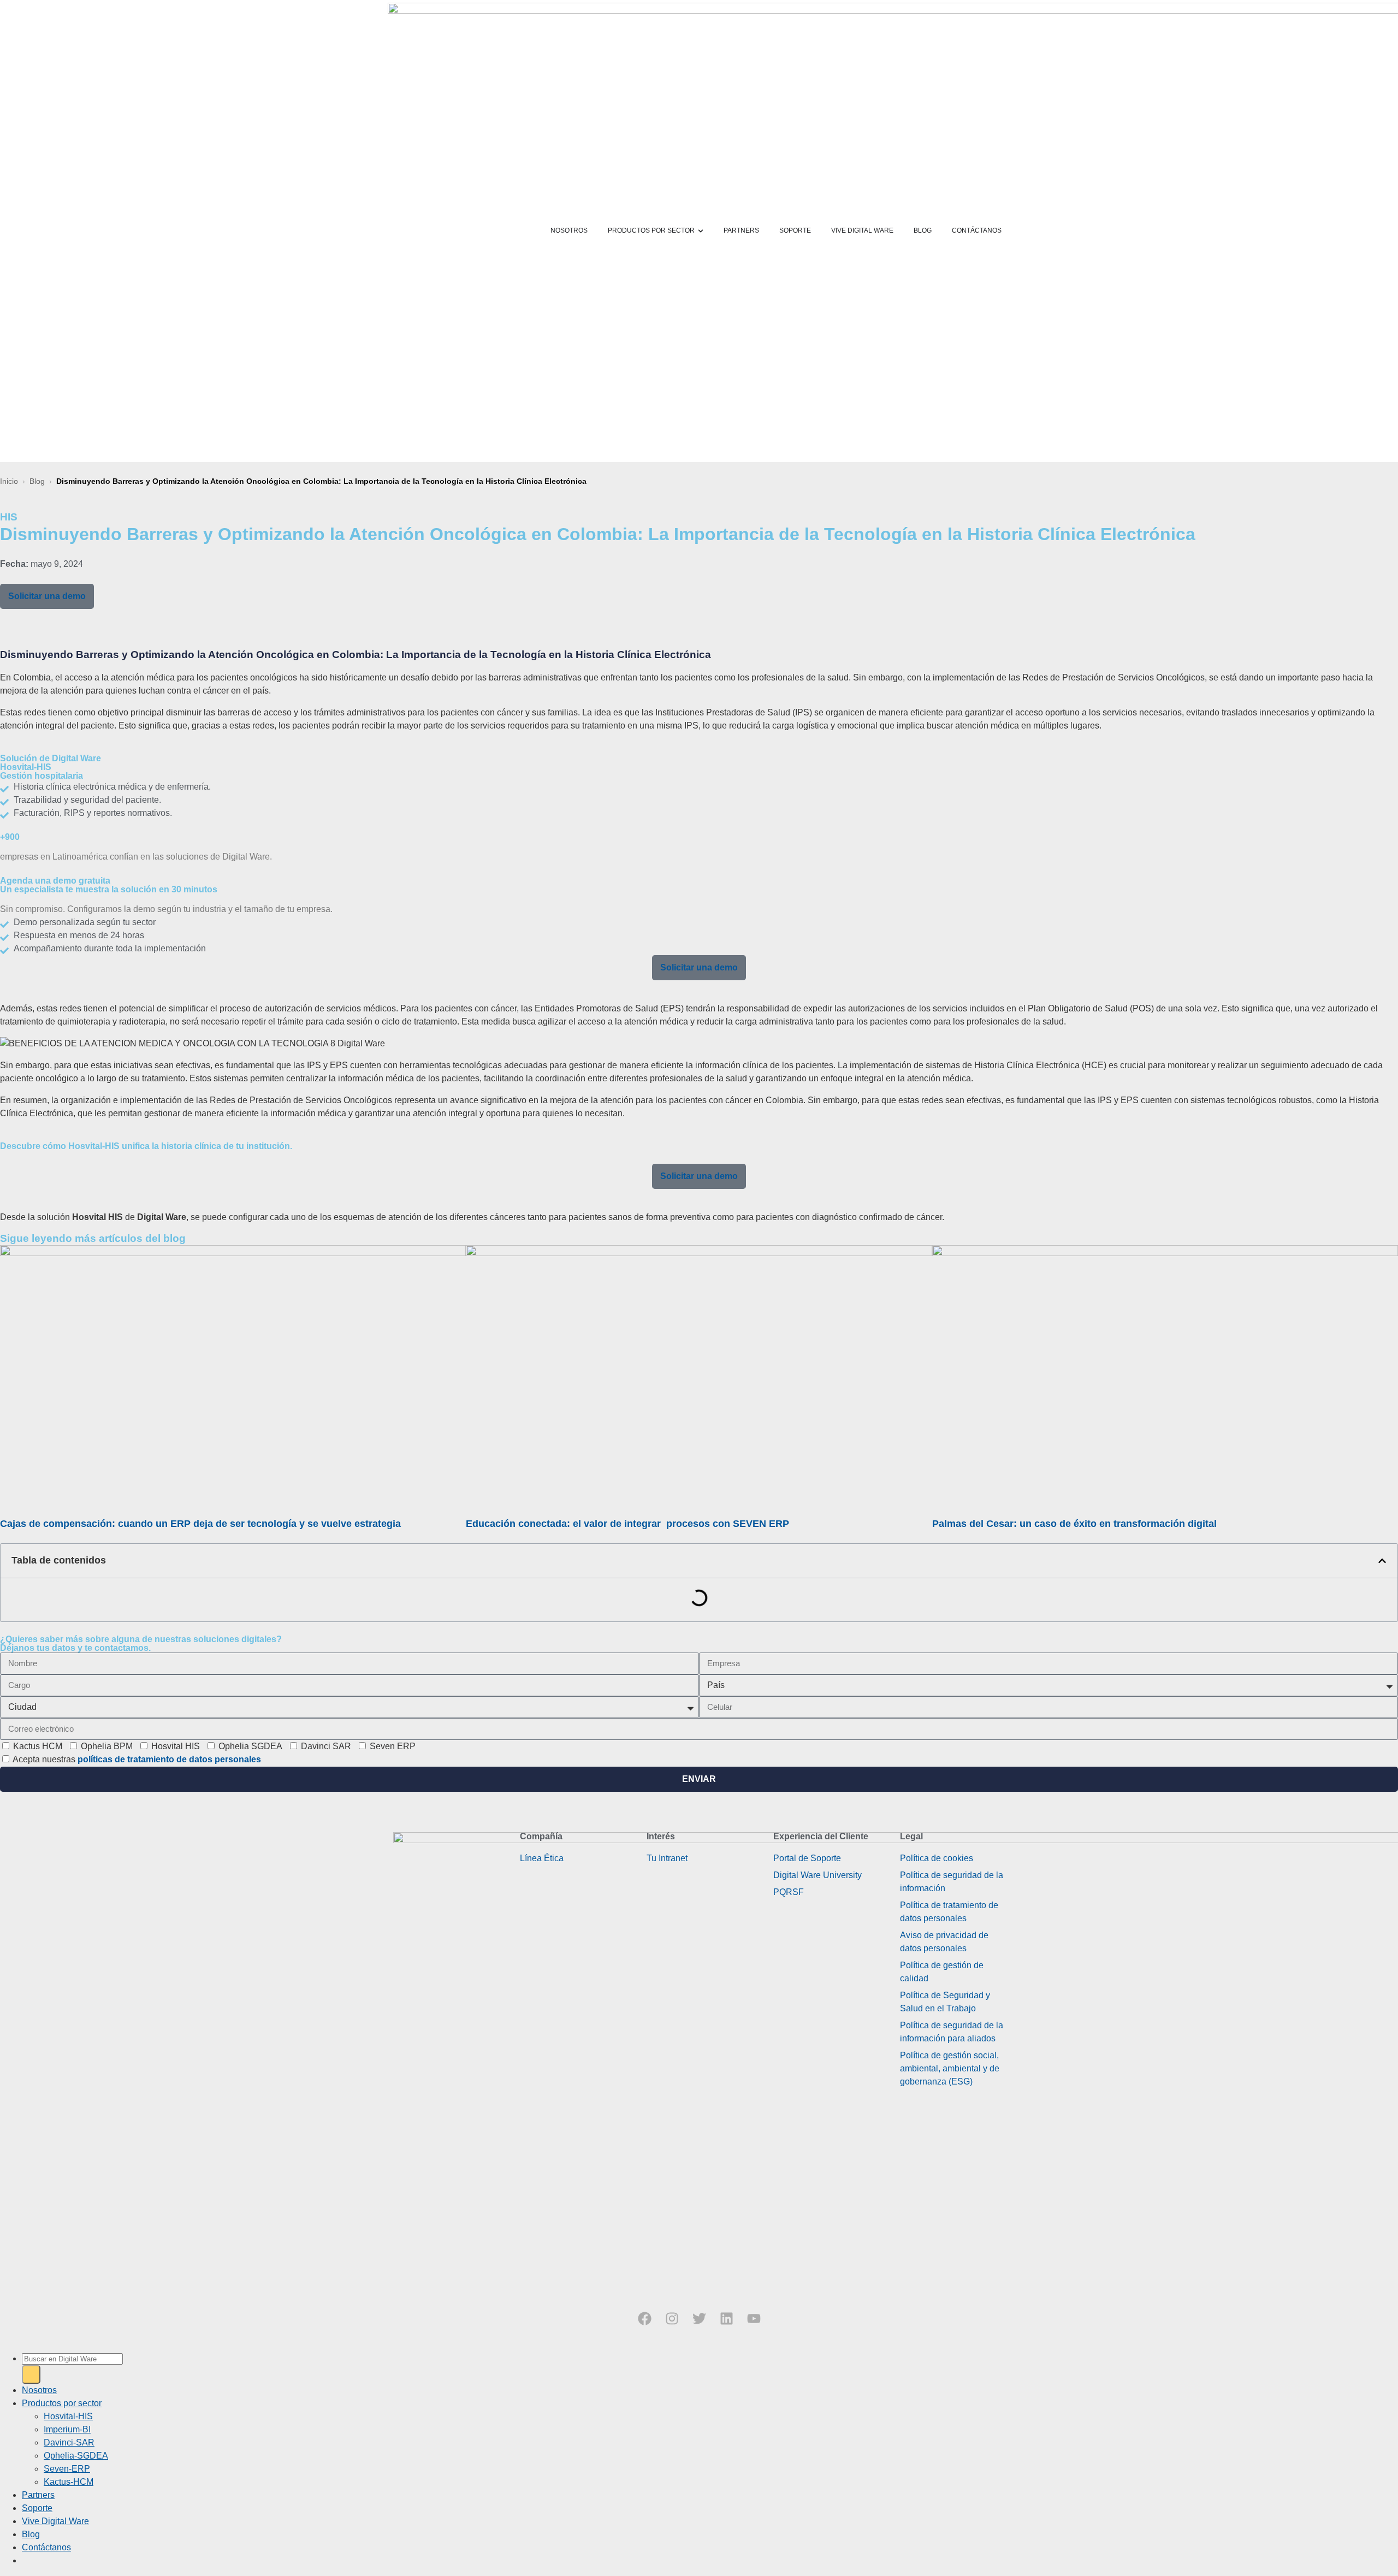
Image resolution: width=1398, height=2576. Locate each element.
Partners (38, 2495)
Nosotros (39, 2390)
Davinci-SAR (69, 2442)
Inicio (9, 481)
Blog (37, 481)
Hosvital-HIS (68, 2416)
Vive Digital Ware (55, 2521)
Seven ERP (393, 1746)
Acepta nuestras (137, 1759)
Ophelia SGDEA (250, 1746)
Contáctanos (46, 2547)
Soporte (37, 2508)
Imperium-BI (67, 2429)
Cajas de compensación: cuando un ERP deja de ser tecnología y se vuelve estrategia (202, 1524)
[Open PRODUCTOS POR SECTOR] (701, 231)
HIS (9, 517)
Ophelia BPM (107, 1746)
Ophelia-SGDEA (76, 2456)
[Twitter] (699, 2319)
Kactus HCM (38, 1746)
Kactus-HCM (69, 2482)
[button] (1382, 1561)
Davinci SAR (326, 1746)
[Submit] (31, 2374)
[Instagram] (672, 2319)
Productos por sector (62, 2403)
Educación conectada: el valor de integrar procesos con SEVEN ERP (629, 1524)
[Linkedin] (726, 2319)
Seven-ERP (67, 2469)
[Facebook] (644, 2319)
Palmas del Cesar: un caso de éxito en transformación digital (1076, 1524)
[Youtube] (754, 2319)
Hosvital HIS (176, 1746)
